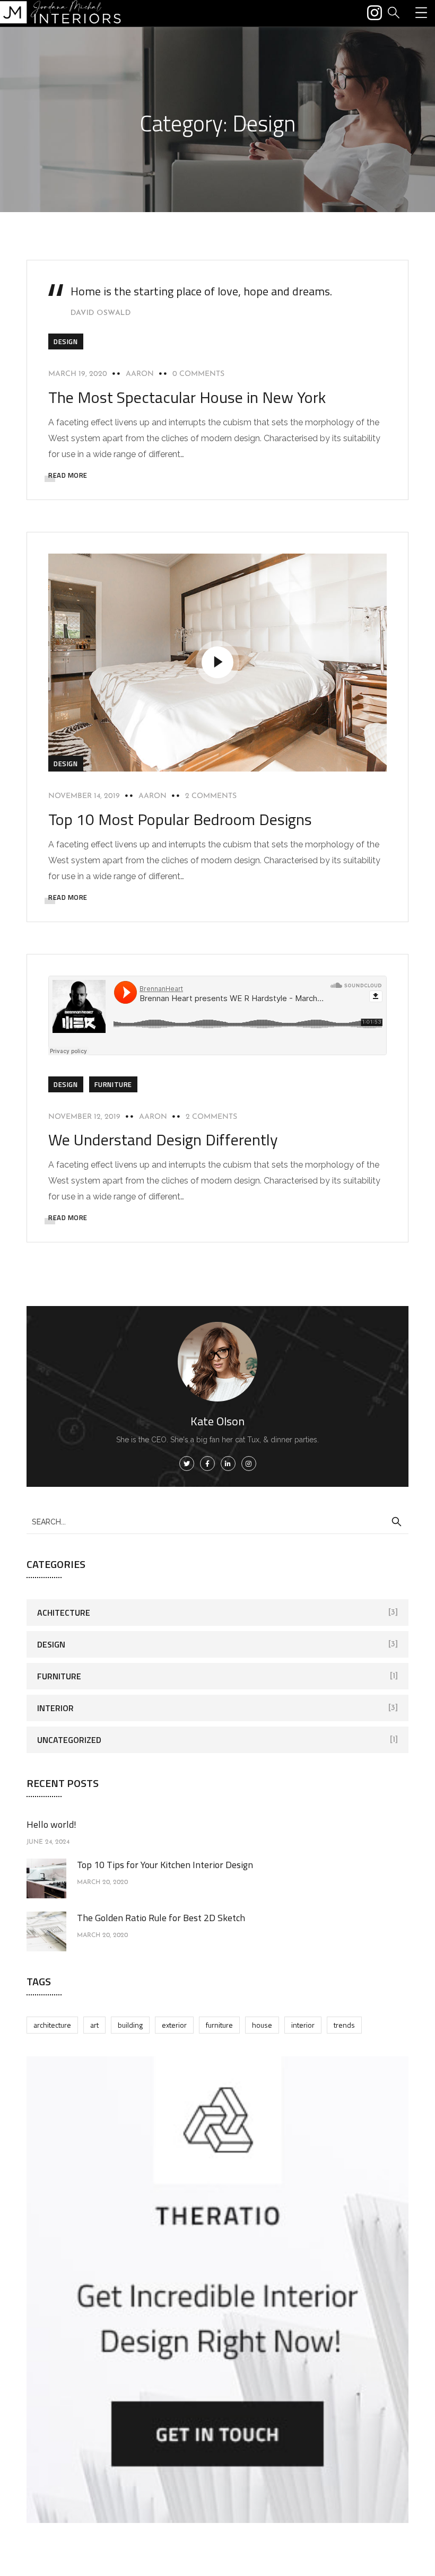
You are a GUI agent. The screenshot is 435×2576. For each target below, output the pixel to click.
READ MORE (68, 475)
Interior (55, 1708)
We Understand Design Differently (163, 1140)
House (262, 2025)
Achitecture (64, 1613)
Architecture (52, 2025)
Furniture (113, 1084)
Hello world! (51, 1824)
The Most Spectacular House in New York (187, 397)
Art (94, 2025)
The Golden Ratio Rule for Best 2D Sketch (161, 1918)
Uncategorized (69, 1740)
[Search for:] (217, 1521)
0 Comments (198, 374)
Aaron (140, 374)
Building (130, 2025)
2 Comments (211, 796)
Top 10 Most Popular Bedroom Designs (180, 819)
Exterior (174, 2025)
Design (66, 341)
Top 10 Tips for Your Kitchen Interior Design (165, 1865)
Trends (344, 2025)
